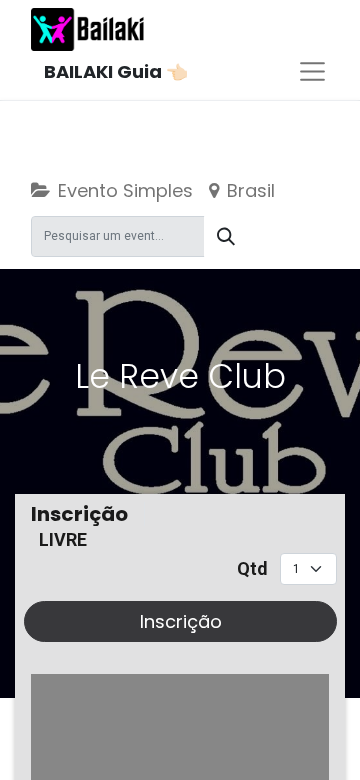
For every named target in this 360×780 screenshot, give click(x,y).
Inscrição (181, 621)
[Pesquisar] (226, 236)
